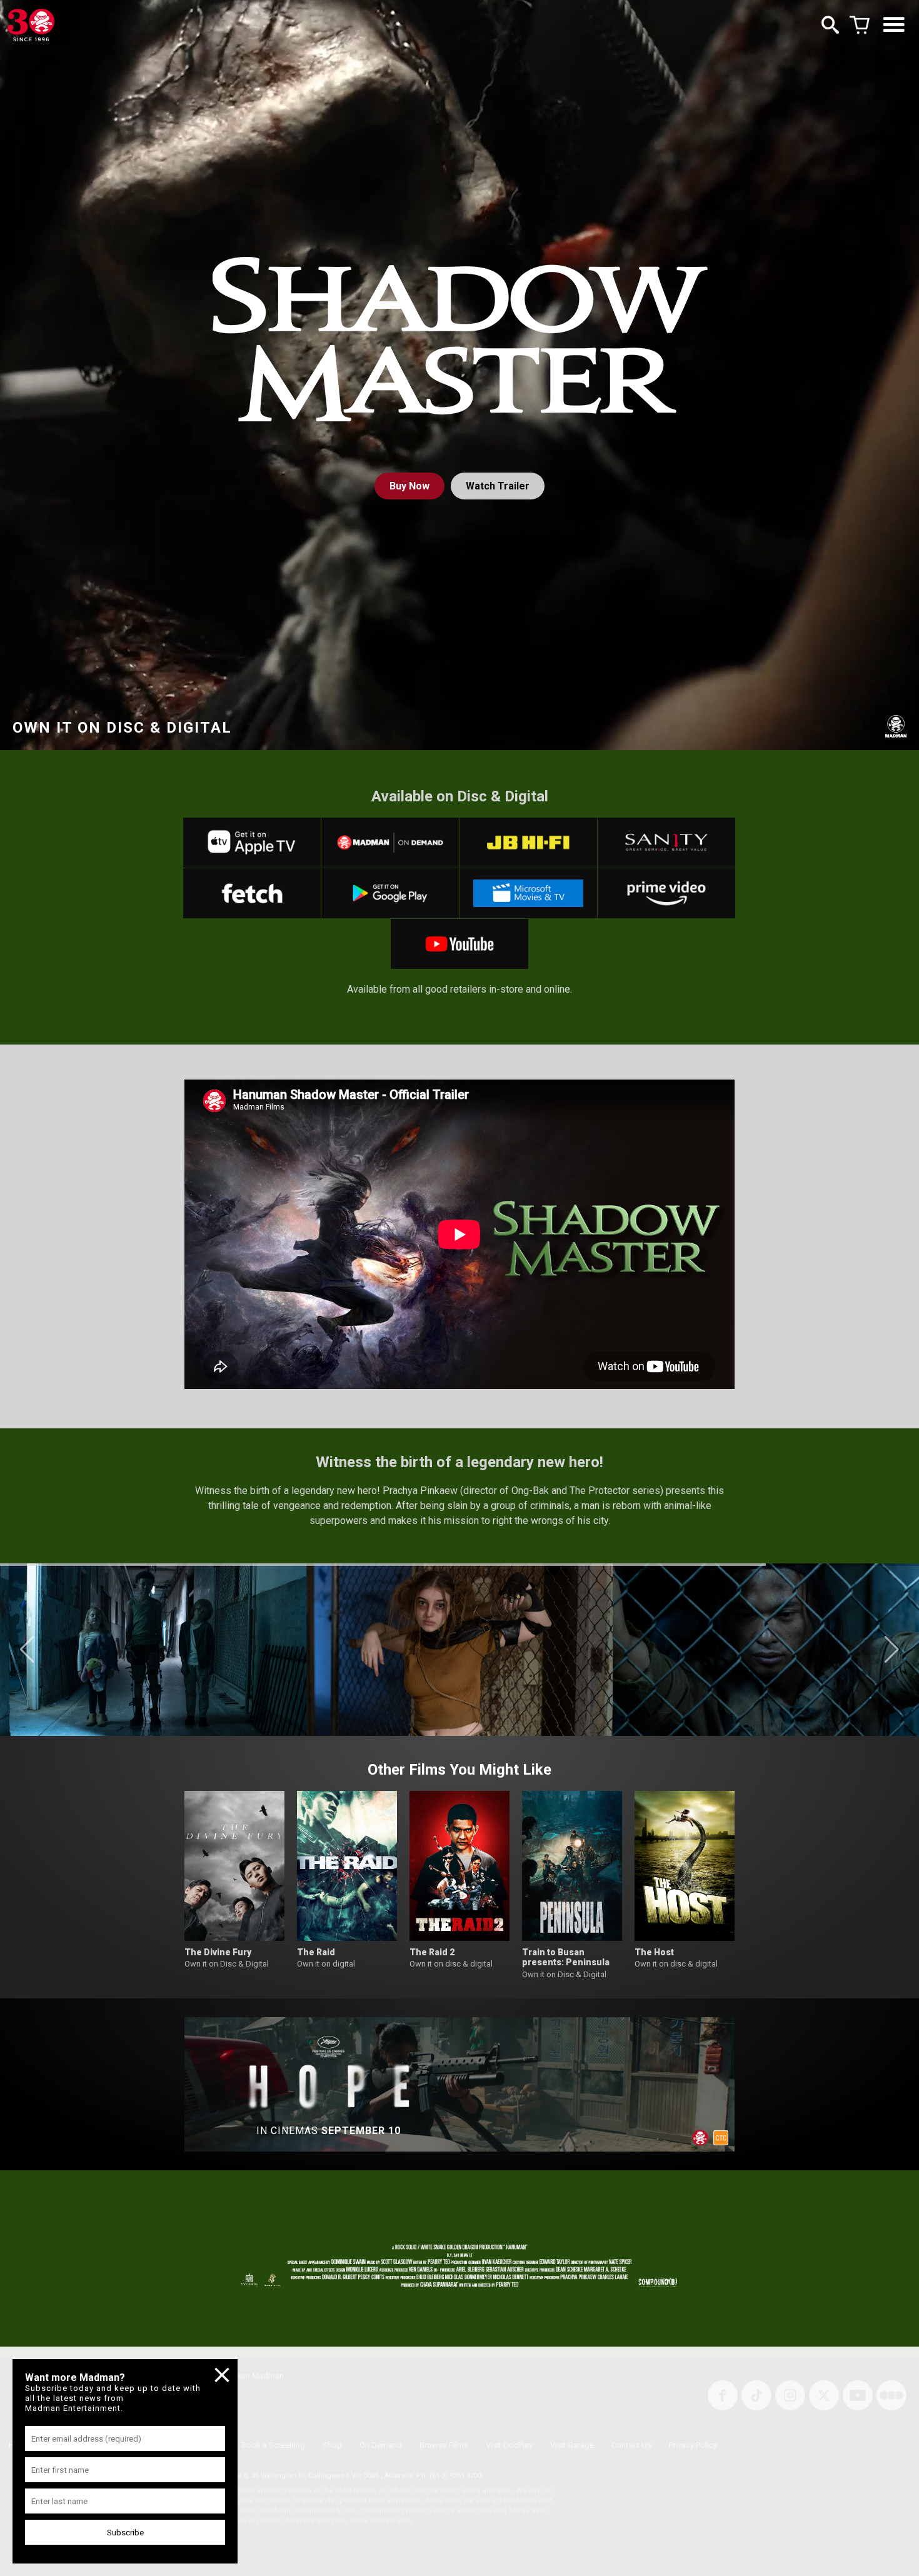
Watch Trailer (498, 486)
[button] (27, 1650)
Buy (409, 486)
